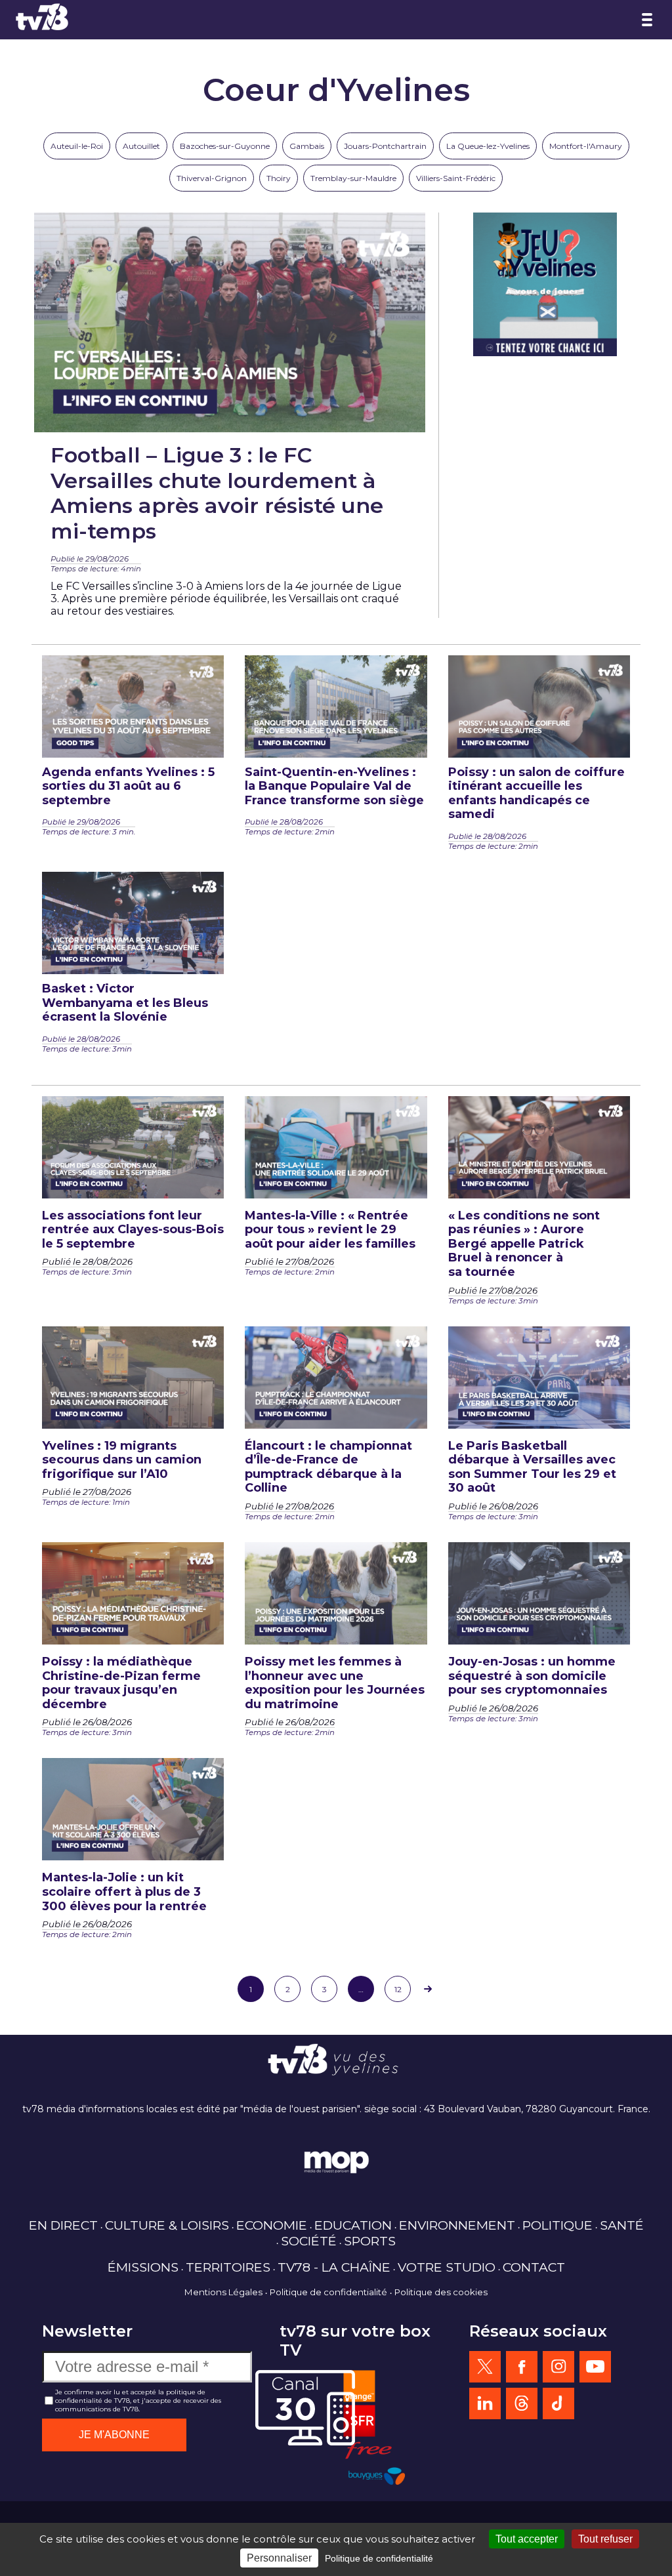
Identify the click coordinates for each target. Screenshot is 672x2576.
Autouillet (141, 146)
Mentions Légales (223, 2292)
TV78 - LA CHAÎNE (334, 2267)
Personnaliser (279, 2558)
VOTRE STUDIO (447, 2267)
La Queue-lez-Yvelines (488, 146)
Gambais (307, 146)
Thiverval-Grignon (212, 178)
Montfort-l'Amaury (586, 146)
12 (398, 1989)
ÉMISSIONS (143, 2267)
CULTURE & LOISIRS (167, 2225)
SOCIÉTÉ (309, 2241)
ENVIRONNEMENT (457, 2225)
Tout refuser (605, 2539)
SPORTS (370, 2241)
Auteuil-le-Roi (77, 146)
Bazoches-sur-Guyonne (225, 146)
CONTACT (534, 2267)
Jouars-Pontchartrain (385, 146)
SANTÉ (622, 2225)
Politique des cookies (441, 2292)
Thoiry (279, 178)
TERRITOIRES (228, 2267)
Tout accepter (527, 2539)
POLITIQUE (557, 2225)
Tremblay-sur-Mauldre (353, 178)
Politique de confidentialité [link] (379, 2558)
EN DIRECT (63, 2225)
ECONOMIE (272, 2225)
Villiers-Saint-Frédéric (456, 178)
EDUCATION (353, 2225)
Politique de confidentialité (328, 2292)
